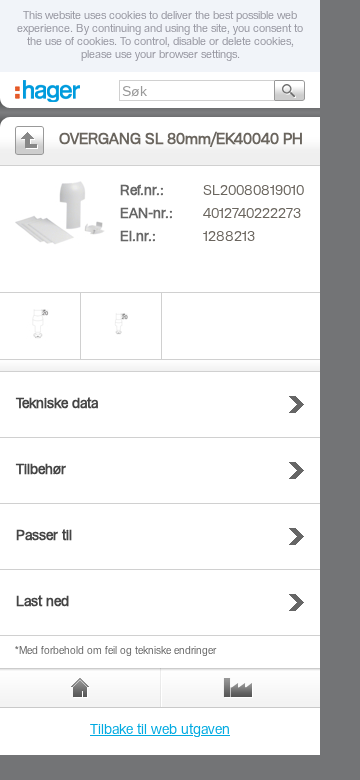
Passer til (44, 537)
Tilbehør (41, 471)
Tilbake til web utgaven (160, 731)
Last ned (42, 603)
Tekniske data (57, 405)
